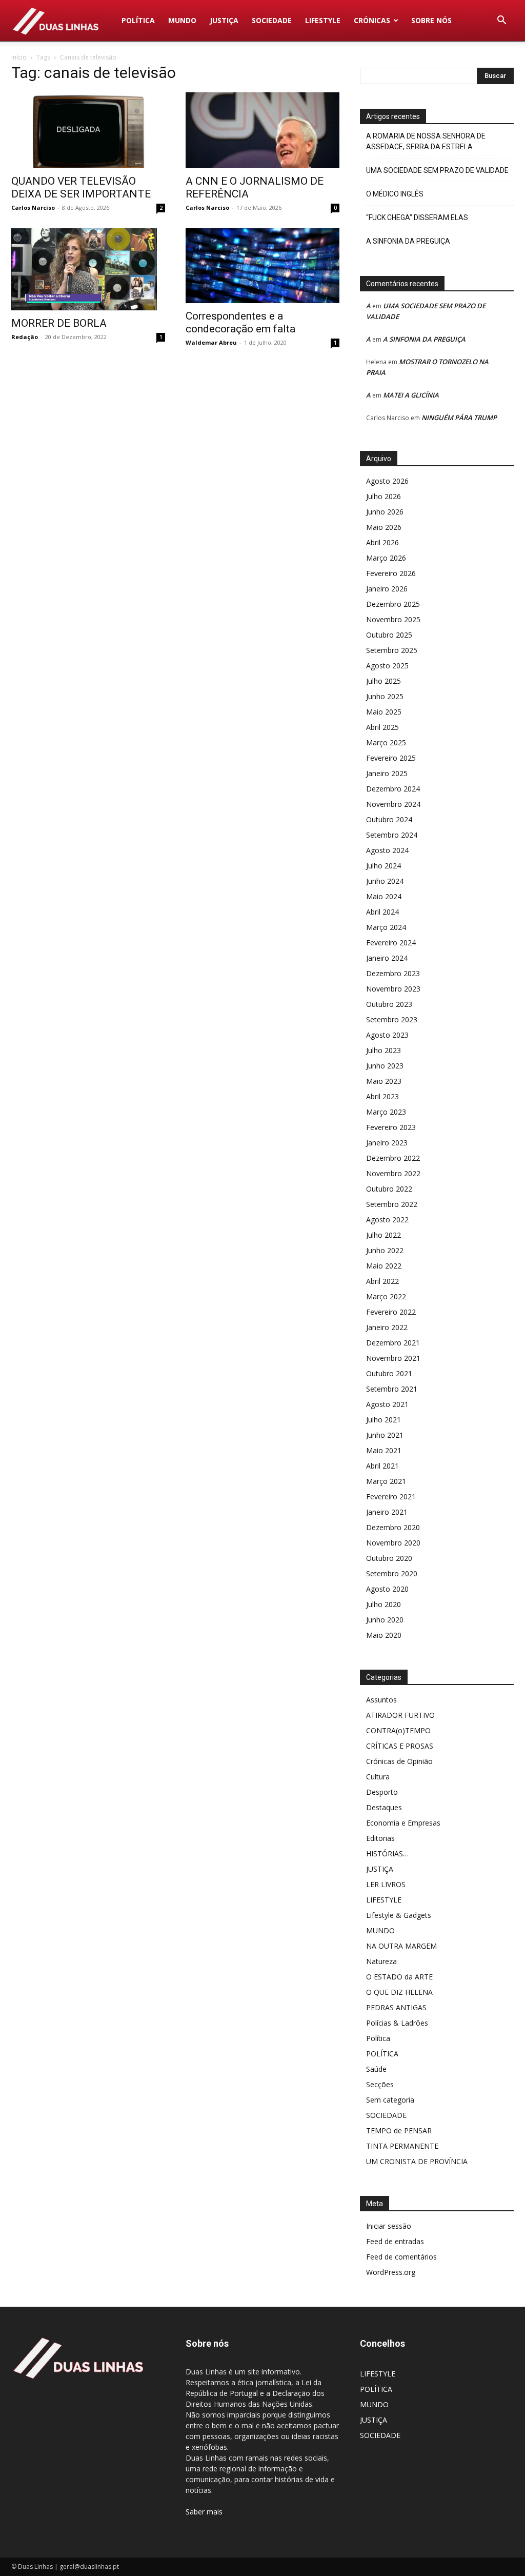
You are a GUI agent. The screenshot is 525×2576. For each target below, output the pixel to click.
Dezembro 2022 (393, 1158)
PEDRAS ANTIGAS (396, 2007)
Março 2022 (386, 1296)
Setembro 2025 (392, 650)
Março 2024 (386, 927)
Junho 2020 (385, 1620)
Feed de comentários (401, 2257)
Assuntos (381, 1700)
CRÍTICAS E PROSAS (400, 1746)
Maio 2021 (384, 1450)
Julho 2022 (383, 1235)
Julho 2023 (383, 1050)
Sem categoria (390, 2100)
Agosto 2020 (387, 1589)
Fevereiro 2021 (391, 1497)
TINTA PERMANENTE (402, 2146)
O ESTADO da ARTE (399, 1977)
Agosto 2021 (387, 1404)
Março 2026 (386, 558)
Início (19, 57)
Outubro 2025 (389, 635)
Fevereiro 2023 (391, 1127)
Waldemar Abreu (211, 342)
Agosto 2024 (387, 850)
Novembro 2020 (393, 1543)
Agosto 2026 (387, 481)
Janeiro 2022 (387, 1327)
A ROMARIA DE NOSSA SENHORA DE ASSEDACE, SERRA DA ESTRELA (426, 141)
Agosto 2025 (387, 666)
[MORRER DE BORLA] (88, 269)
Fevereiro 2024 (391, 943)
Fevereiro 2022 (391, 1312)
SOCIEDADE (272, 20)
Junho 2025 (385, 696)
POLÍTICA (138, 20)
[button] (501, 21)
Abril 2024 (382, 912)
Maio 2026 (384, 527)
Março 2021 (386, 1481)
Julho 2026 (383, 496)
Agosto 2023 (387, 1035)
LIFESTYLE (323, 20)
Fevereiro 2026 (391, 573)
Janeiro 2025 (387, 773)
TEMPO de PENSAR (399, 2131)
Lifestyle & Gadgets (399, 1915)
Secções (380, 2084)
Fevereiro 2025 (391, 758)
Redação (25, 337)
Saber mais (204, 2512)
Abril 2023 (382, 1096)
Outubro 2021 (389, 1373)
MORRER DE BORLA (59, 323)
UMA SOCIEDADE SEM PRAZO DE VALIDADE (437, 170)
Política (378, 2038)
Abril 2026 (382, 542)
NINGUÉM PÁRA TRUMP (459, 418)
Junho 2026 (385, 512)
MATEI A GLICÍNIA (411, 395)
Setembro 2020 (392, 1573)
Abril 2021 (382, 1466)
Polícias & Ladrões (397, 2023)
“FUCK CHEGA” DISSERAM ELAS (417, 217)
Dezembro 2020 (393, 1527)
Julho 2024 (383, 866)
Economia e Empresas (403, 1823)
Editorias (380, 1838)
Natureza (381, 1961)
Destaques (384, 1807)
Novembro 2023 (393, 989)
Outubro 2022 (389, 1189)
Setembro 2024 (392, 835)
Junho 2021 (385, 1435)
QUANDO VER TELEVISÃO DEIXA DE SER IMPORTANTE (81, 187)
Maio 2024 (384, 896)
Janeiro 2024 (387, 958)
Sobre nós (431, 20)
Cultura (378, 1777)
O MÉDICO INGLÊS (395, 194)
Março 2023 (386, 1112)
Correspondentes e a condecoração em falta (240, 322)
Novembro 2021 (393, 1358)
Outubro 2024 (389, 819)
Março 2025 (386, 742)
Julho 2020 (383, 1604)
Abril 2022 (382, 1281)
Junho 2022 (385, 1250)
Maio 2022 (384, 1266)
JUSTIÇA (224, 20)
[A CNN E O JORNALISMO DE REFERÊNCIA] (262, 130)
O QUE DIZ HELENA (399, 1992)
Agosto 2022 (387, 1220)
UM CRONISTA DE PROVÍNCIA (417, 2161)
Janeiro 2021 (387, 1512)
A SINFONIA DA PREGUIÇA (408, 241)
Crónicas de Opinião (399, 1761)
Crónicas (372, 20)
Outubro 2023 (389, 1004)
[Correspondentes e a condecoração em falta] (262, 266)
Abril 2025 (382, 727)
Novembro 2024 (393, 804)
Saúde (376, 2069)
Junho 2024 (385, 881)
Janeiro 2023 (387, 1143)
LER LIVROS (386, 1884)
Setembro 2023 (392, 1019)
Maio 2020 (384, 1635)
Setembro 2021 (392, 1389)
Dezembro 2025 (393, 604)
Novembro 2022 (393, 1173)
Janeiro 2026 (387, 589)
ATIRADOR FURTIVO (400, 1715)
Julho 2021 (383, 1420)
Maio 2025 (384, 712)
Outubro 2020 (389, 1558)
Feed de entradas (395, 2241)
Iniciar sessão (389, 2226)
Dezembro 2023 (393, 973)
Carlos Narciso (33, 207)
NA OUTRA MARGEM (401, 1946)
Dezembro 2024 (393, 789)
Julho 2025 (383, 681)
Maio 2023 (384, 1081)
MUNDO (182, 20)
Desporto (382, 1792)
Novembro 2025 (393, 619)
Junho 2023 (385, 1066)
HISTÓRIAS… (387, 1854)
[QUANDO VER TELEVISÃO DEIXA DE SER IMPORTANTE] (88, 130)
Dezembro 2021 (393, 1343)
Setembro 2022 (392, 1204)
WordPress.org (391, 2272)
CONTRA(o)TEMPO (398, 1730)
